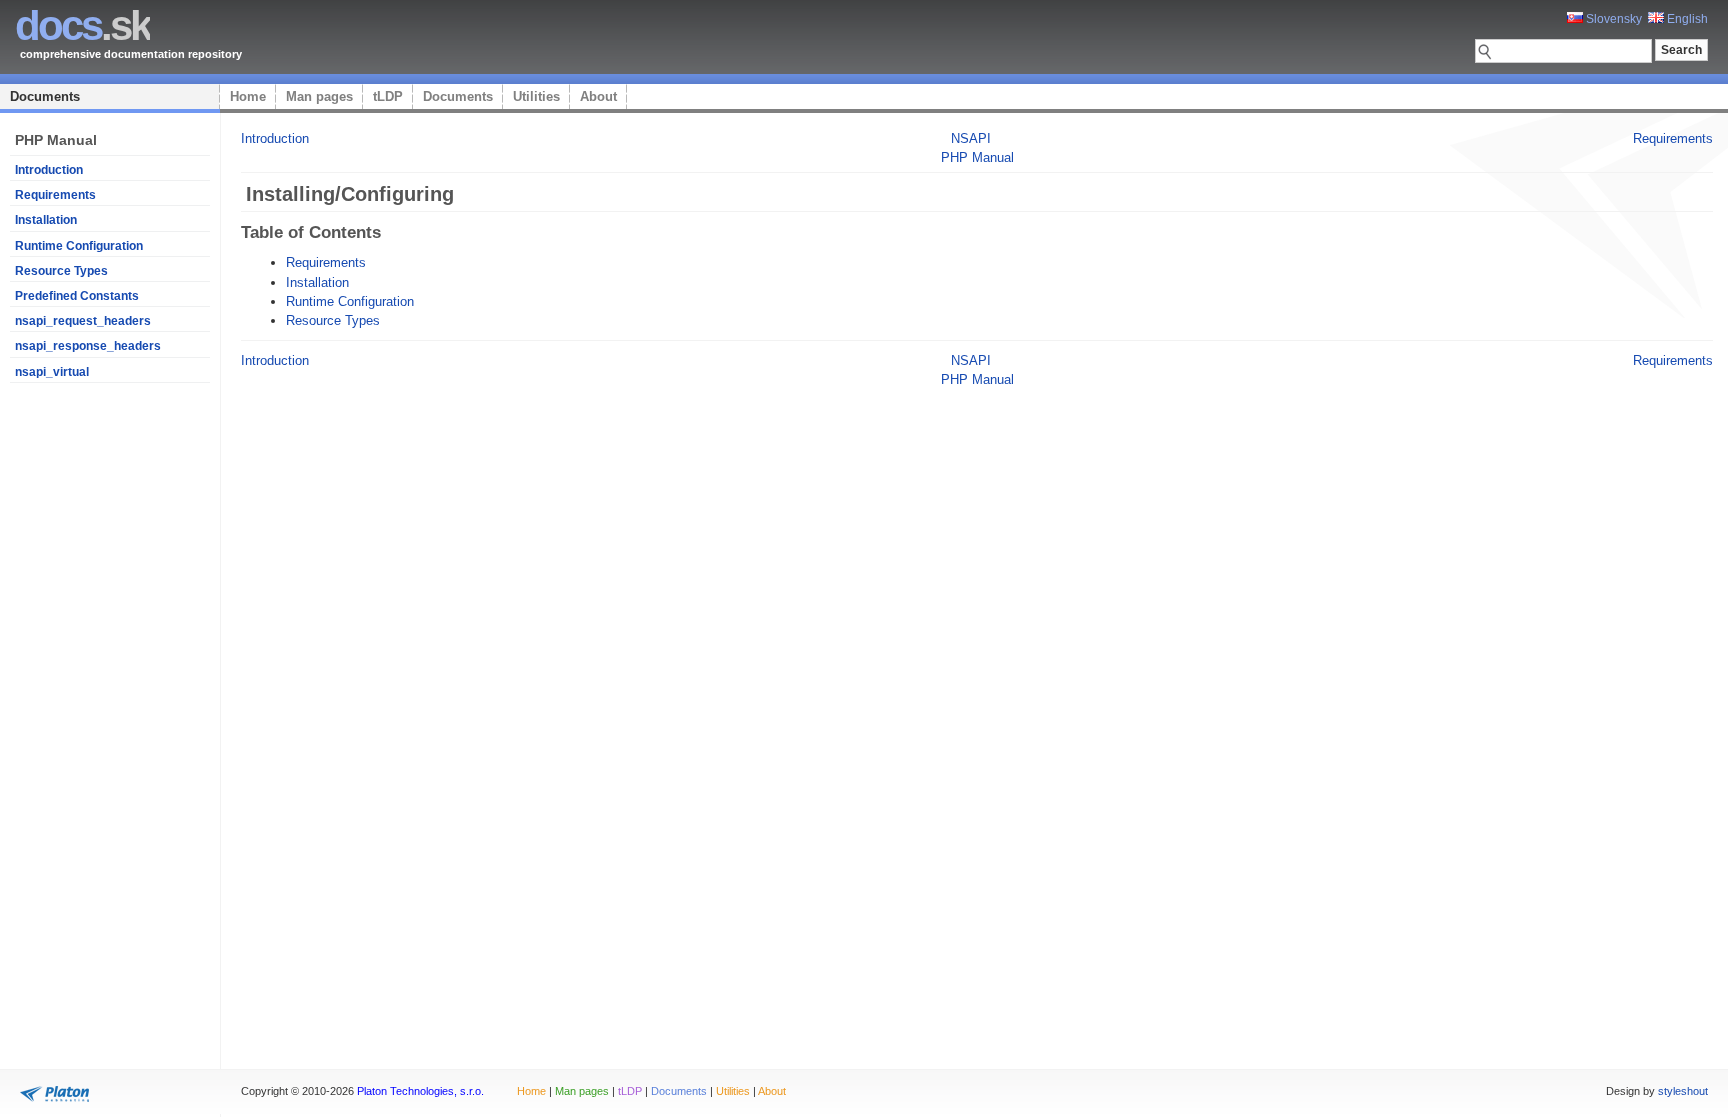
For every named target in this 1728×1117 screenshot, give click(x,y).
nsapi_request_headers (83, 321)
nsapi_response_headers (88, 346)
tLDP (388, 96)
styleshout (1683, 1091)
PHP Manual (977, 157)
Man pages (319, 96)
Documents (45, 96)
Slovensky (1612, 19)
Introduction (49, 170)
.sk (82, 25)
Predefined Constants (77, 296)
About (598, 96)
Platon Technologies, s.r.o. (420, 1091)
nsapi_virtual (52, 372)
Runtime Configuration (79, 246)
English (1686, 19)
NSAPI (971, 138)
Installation (46, 220)
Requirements (55, 195)
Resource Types (61, 271)
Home (248, 96)
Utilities (536, 96)
